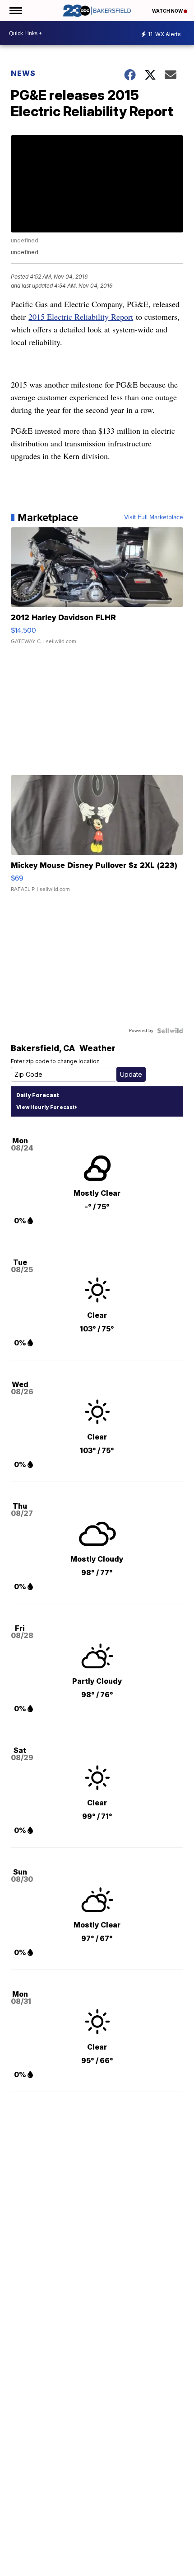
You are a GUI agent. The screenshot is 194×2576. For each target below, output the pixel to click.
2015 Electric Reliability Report (81, 317)
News (23, 73)
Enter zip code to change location (55, 1061)
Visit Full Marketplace (154, 517)
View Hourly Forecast (45, 1107)
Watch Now (168, 11)
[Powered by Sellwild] (170, 1031)
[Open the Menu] (15, 11)
